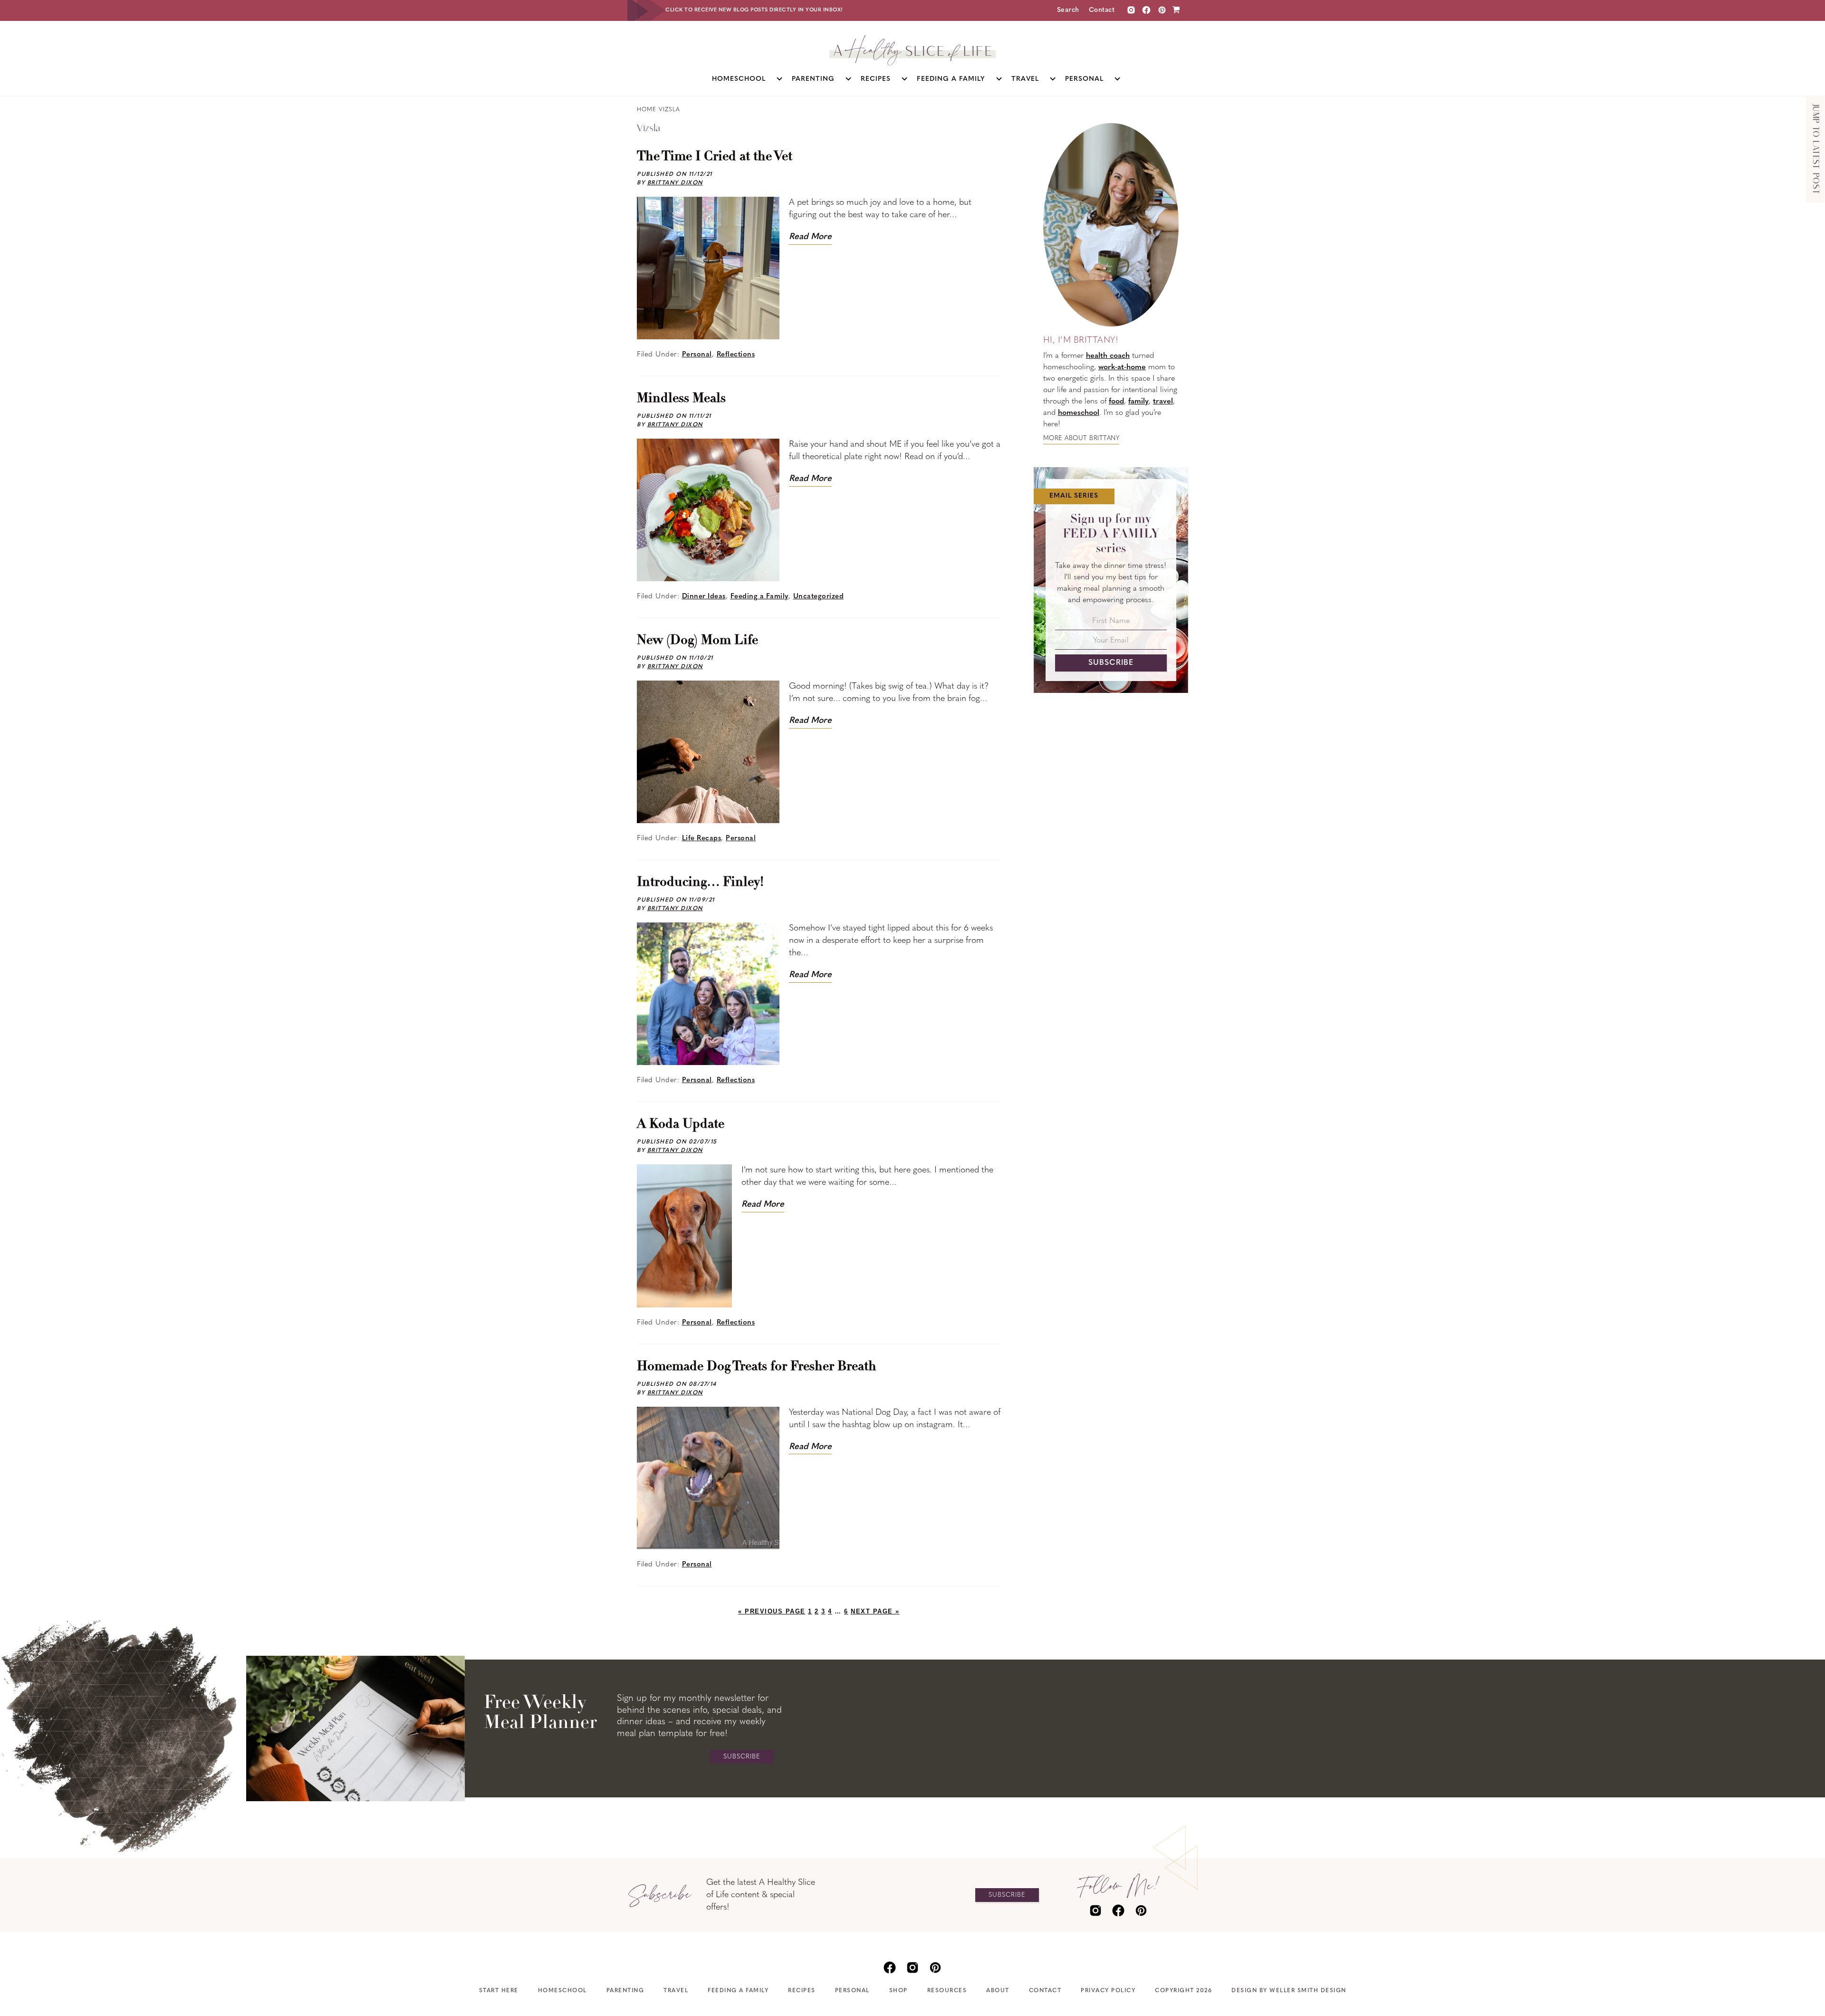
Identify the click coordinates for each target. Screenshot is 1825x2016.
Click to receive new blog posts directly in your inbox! (754, 10)
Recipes (802, 1991)
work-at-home (1122, 367)
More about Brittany (1081, 438)
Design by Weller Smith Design (1289, 1991)
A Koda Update (681, 1124)
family (1138, 402)
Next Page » (875, 1611)
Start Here (499, 1991)
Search (1068, 10)
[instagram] (1131, 10)
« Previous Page (772, 1611)
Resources (947, 1991)
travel (1163, 402)
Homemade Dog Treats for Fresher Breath (757, 1367)
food (1116, 402)
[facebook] (1118, 1910)
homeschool (1079, 413)
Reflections (736, 355)
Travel (676, 1991)
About (998, 1991)
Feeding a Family (759, 597)
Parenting (625, 1991)
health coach (1108, 356)
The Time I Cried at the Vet (715, 157)
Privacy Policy (1108, 1991)
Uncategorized (819, 597)
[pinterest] (1141, 1910)
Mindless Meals (681, 399)
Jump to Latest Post (1815, 149)
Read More (810, 237)
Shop (898, 1991)
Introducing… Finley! (700, 883)
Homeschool (562, 1991)
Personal (697, 355)
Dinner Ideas (704, 597)
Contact (1102, 10)
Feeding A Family (738, 1991)
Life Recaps (702, 839)
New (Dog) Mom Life (697, 641)
